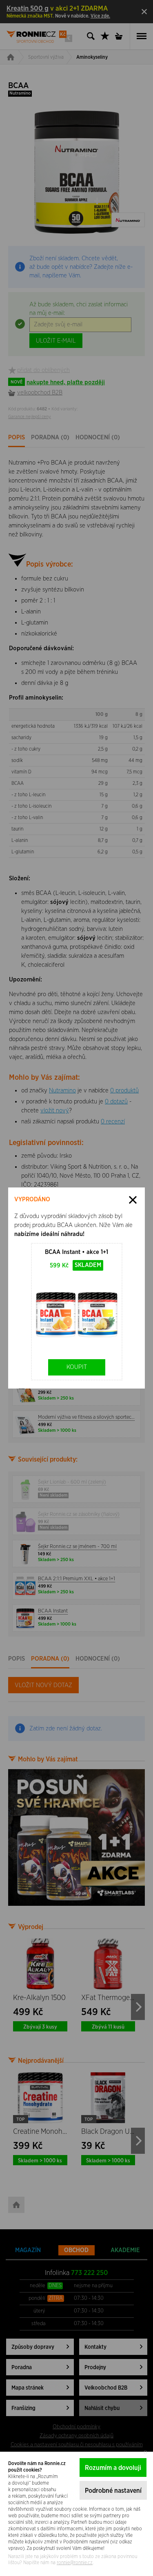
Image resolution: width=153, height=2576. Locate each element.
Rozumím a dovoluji (113, 2468)
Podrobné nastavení (113, 2491)
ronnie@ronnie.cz (75, 2563)
